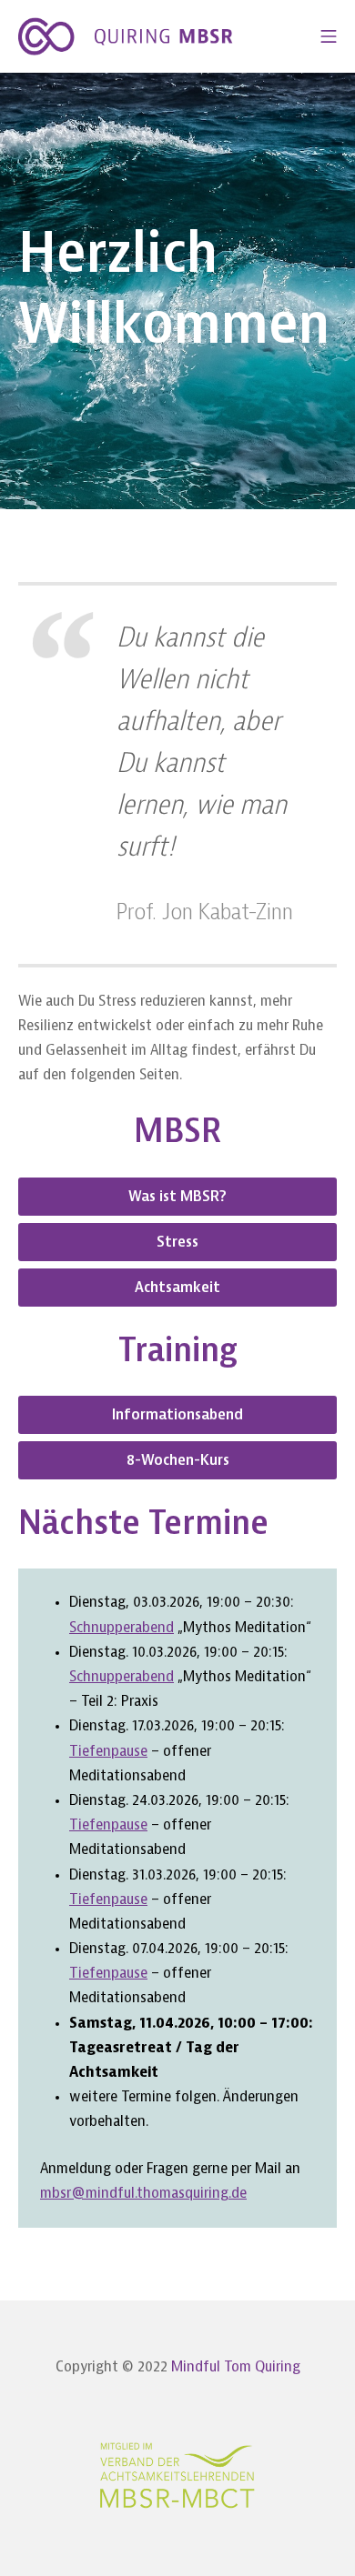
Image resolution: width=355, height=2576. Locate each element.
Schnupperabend (122, 1628)
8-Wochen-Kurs (178, 1460)
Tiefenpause (108, 1751)
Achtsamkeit (177, 1288)
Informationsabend (177, 1415)
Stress (177, 1242)
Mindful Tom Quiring (236, 2367)
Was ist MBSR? (177, 1197)
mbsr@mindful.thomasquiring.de (143, 2193)
